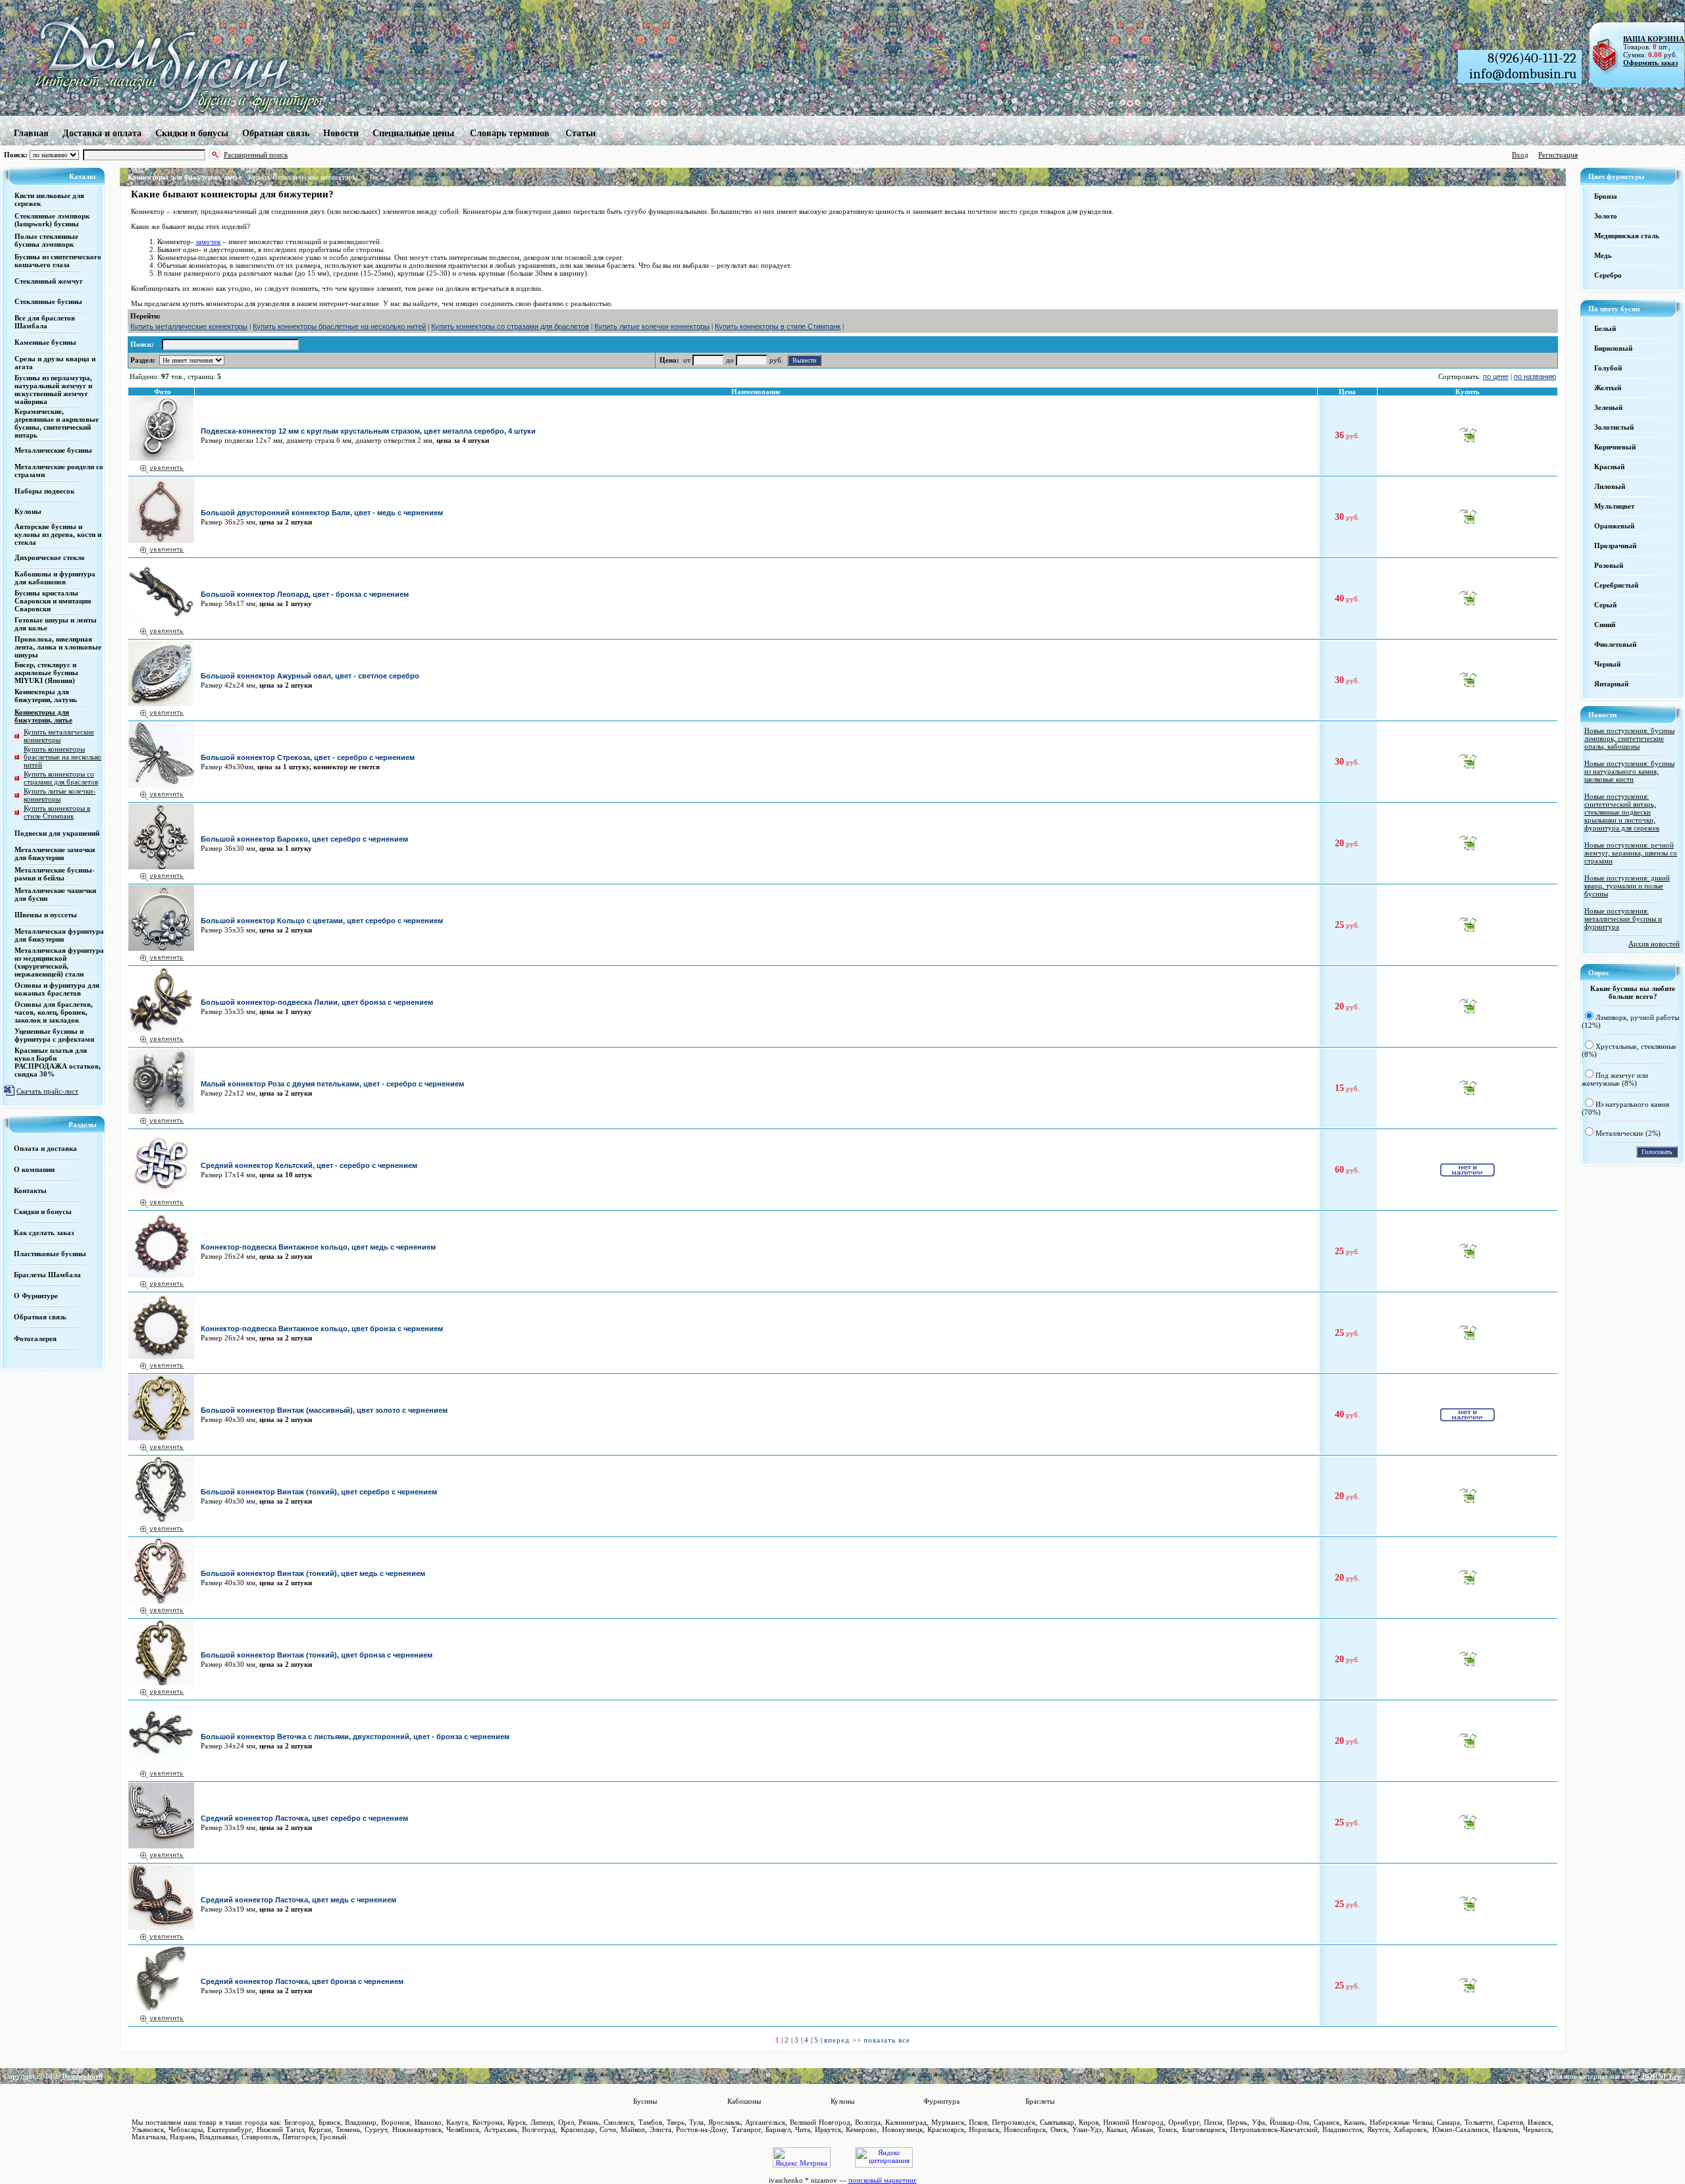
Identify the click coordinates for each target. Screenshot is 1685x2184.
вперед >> (843, 2040)
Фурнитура (942, 2101)
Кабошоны (744, 2101)
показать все (887, 2040)
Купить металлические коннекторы (303, 177)
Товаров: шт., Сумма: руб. (1650, 47)
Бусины (645, 2101)
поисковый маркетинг (883, 2180)
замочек (208, 241)
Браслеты (1040, 2101)
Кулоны (842, 2101)
